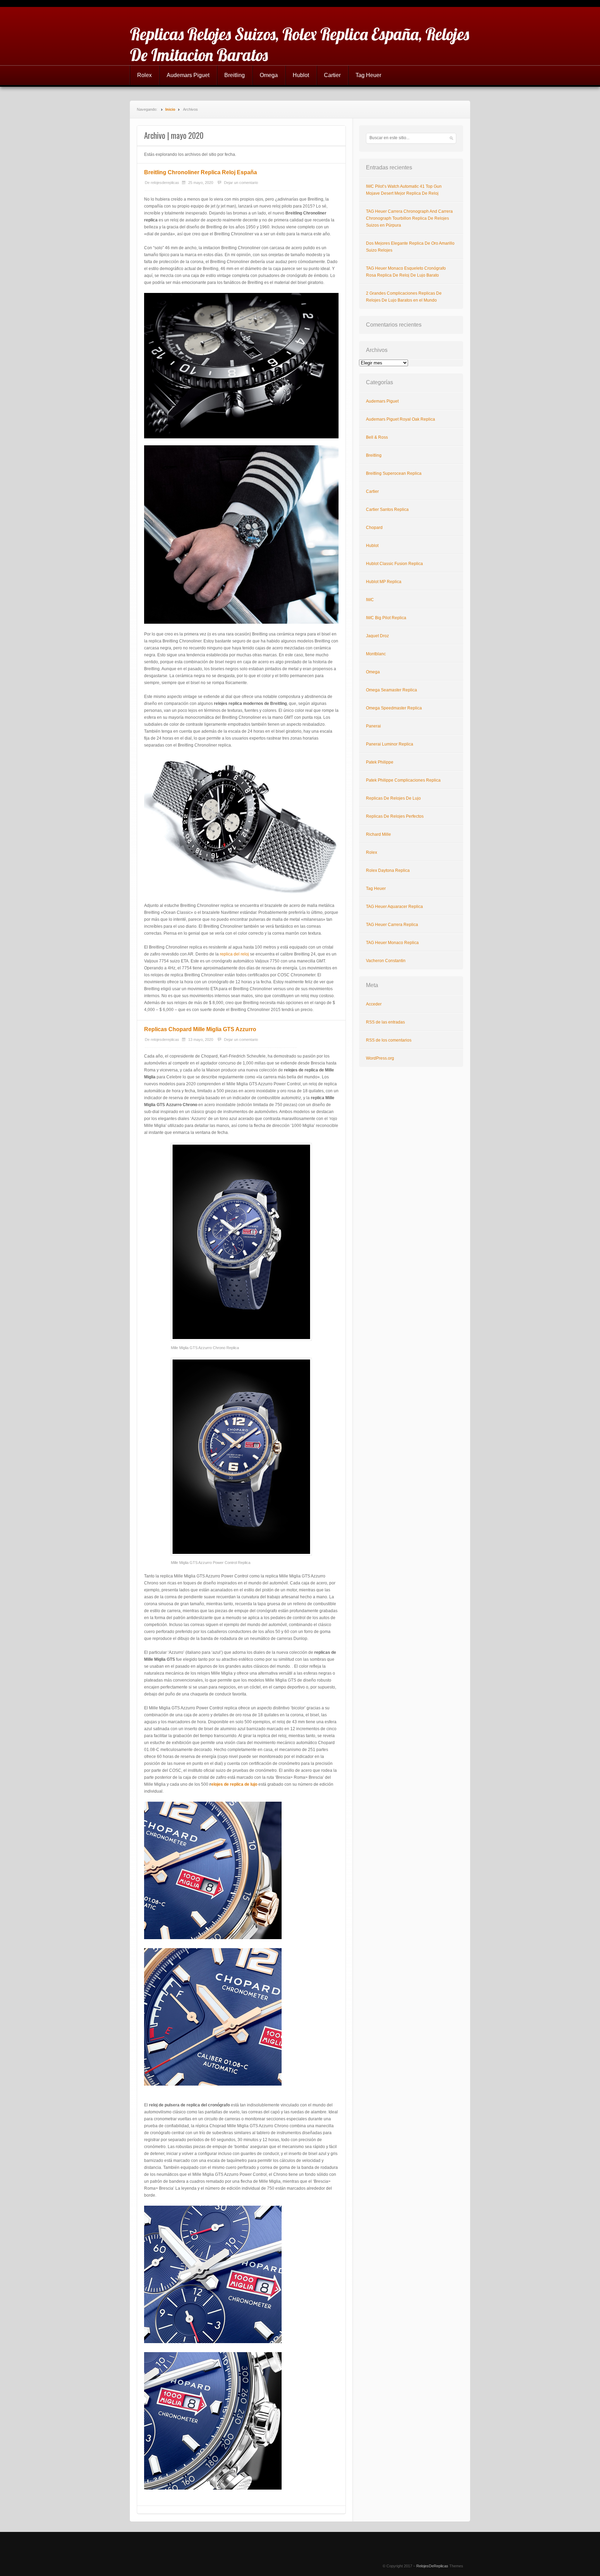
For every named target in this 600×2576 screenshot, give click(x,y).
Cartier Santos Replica (387, 510)
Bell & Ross (377, 437)
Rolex (144, 75)
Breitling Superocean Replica (394, 473)
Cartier (332, 75)
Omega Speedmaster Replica (394, 708)
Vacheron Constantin (386, 961)
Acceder (374, 1004)
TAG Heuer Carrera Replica (392, 925)
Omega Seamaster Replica (391, 690)
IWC (370, 600)
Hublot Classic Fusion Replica (394, 564)
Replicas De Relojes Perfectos (395, 816)
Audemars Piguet (188, 75)
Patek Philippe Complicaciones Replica (403, 780)
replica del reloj (234, 954)
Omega (269, 75)
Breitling (235, 75)
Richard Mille (378, 834)
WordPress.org (380, 1058)
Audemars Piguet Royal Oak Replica (401, 419)
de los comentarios (389, 1040)
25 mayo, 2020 (201, 183)
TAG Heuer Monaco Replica (392, 943)
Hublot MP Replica (384, 582)
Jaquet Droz (377, 636)
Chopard (374, 528)
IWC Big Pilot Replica (386, 618)
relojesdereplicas (165, 183)
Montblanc (376, 654)
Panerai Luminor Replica (390, 744)
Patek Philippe (380, 762)
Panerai (373, 726)
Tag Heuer (368, 75)
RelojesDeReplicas (432, 2566)
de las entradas (385, 1022)
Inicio (170, 109)
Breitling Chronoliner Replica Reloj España (201, 172)
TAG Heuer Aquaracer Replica (394, 907)
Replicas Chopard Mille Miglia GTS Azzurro (200, 1029)
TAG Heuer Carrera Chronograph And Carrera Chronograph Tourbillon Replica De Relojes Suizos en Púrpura (409, 218)
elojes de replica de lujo (234, 1784)
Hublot (301, 75)
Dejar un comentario (241, 183)
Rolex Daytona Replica (388, 870)
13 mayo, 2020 (201, 1039)
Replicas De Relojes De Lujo (393, 798)
